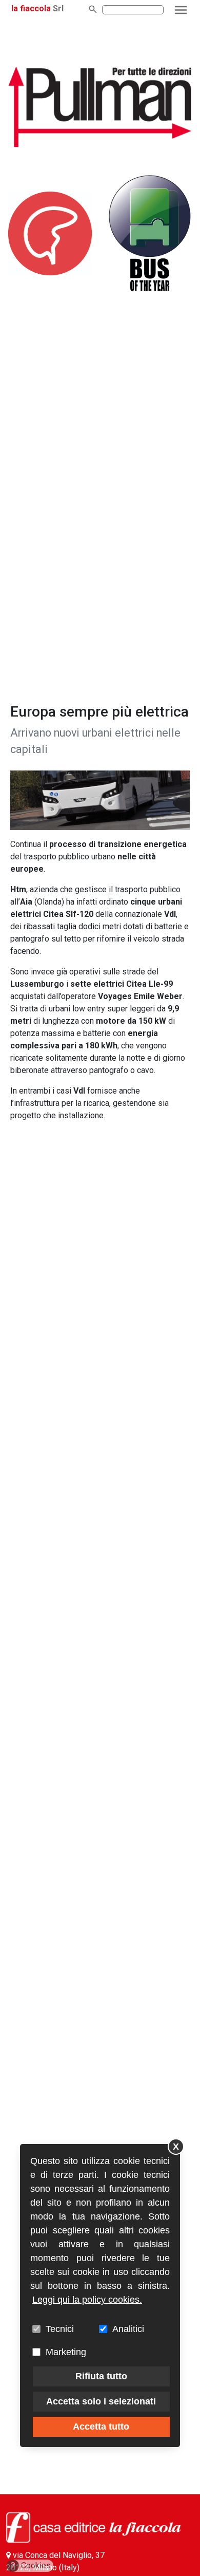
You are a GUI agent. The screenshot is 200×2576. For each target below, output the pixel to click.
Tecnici (60, 2329)
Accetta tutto (101, 2427)
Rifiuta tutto (101, 2376)
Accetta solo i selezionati (101, 2401)
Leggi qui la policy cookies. (87, 2300)
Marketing (66, 2352)
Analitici (128, 2329)
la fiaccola (31, 8)
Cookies (31, 2565)
